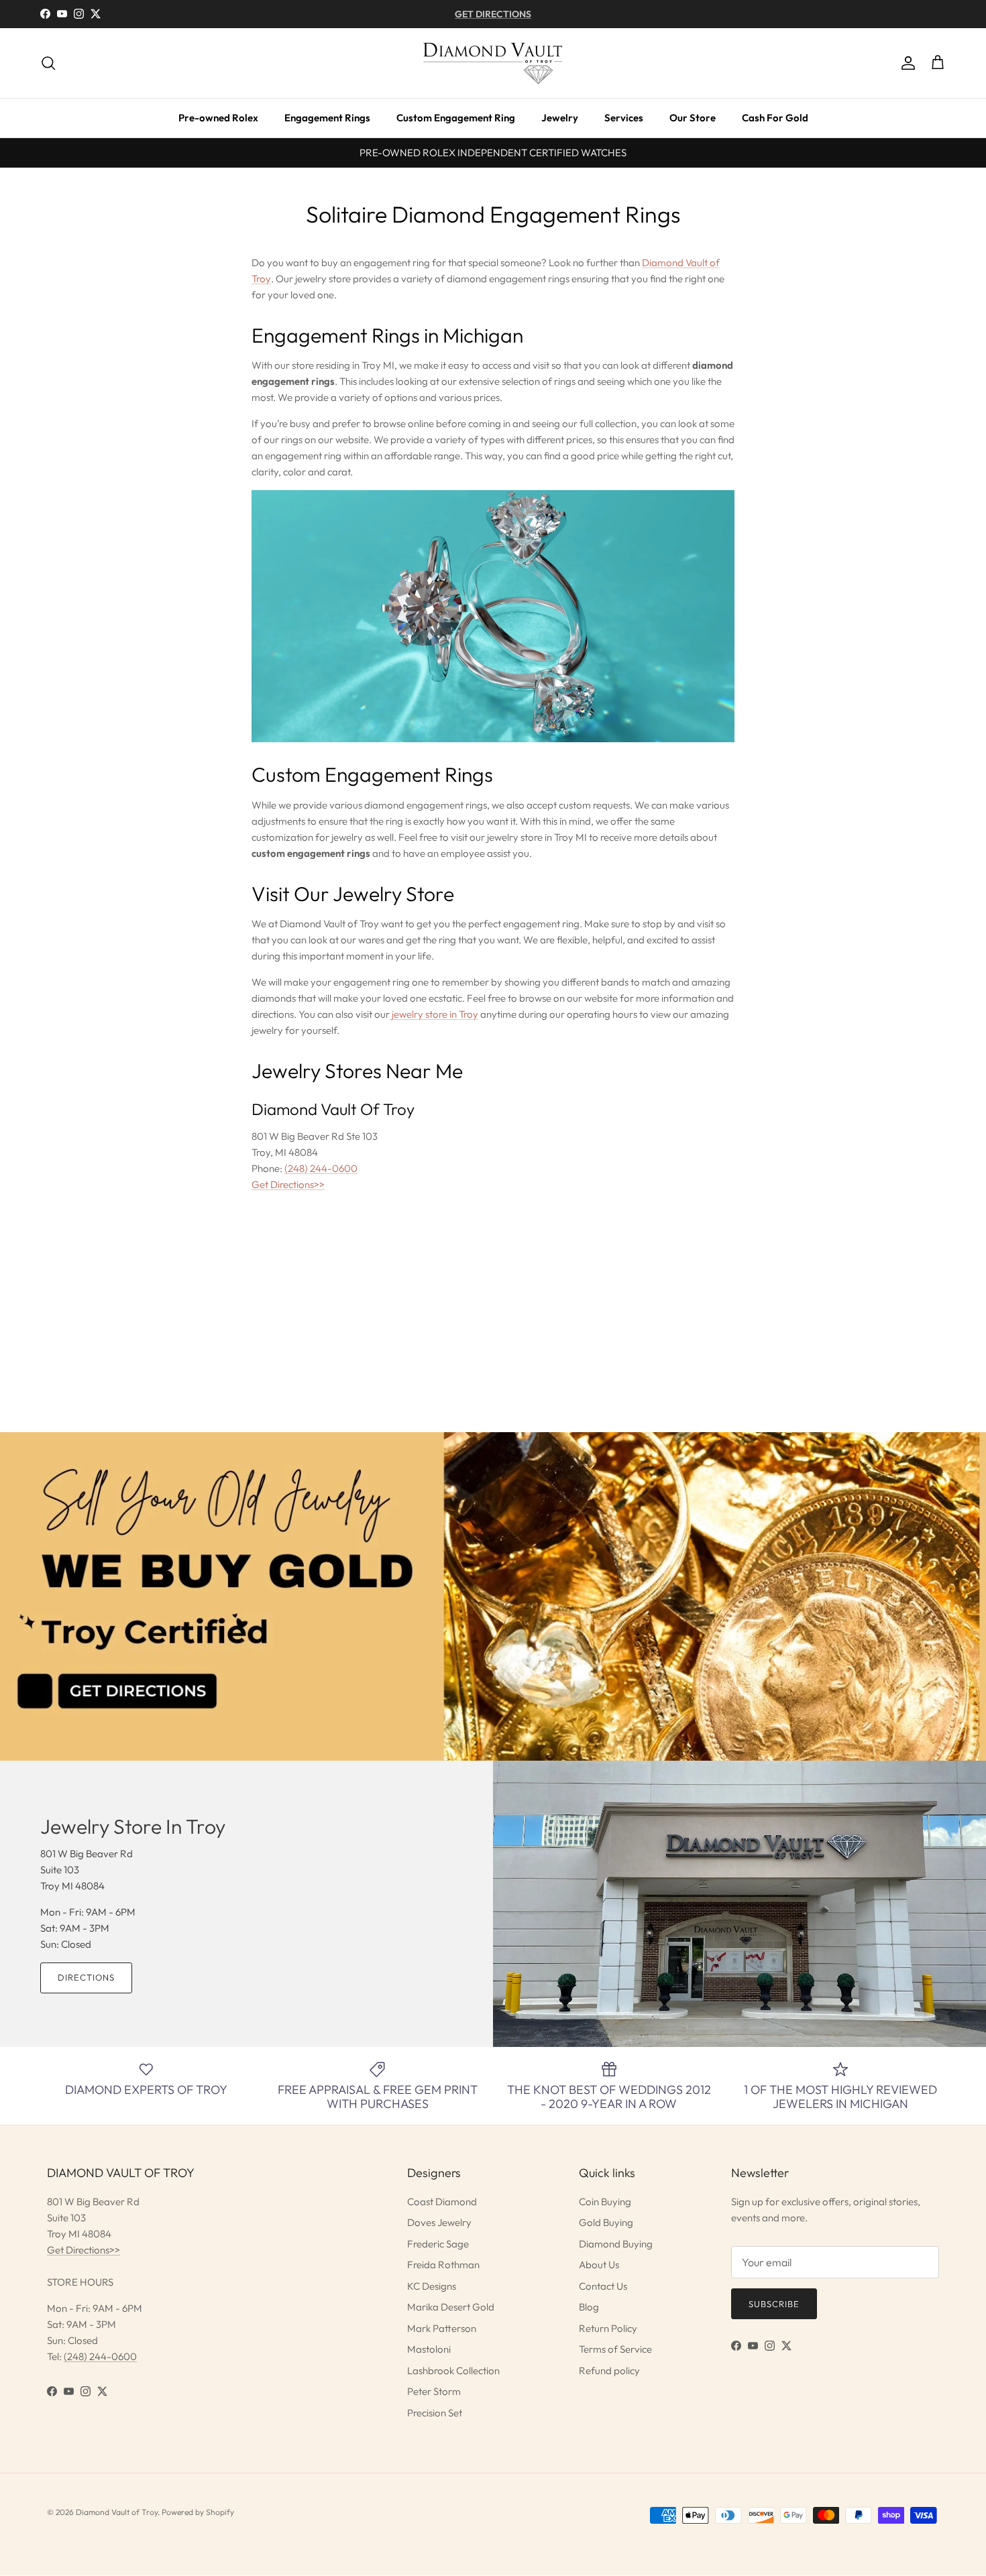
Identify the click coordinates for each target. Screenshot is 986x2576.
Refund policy (609, 2370)
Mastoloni (429, 2349)
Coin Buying (605, 2202)
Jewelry (560, 118)
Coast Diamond (442, 2202)
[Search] (48, 63)
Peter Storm (434, 2391)
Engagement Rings (327, 118)
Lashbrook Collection (453, 2370)
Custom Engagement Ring (456, 118)
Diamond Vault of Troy (117, 2512)
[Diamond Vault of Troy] (493, 63)
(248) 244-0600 (321, 1168)
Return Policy (608, 2328)
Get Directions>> (288, 1184)
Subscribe (774, 2304)
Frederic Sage (438, 2244)
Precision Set (435, 2413)
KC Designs (432, 2286)
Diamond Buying (616, 2244)
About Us (599, 2265)
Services (624, 118)
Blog (589, 2307)
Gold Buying (606, 2222)
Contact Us (603, 2286)
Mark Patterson (442, 2328)
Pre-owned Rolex (218, 118)
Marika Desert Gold (451, 2307)
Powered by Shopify (198, 2512)
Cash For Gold (775, 118)
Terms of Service (615, 2349)
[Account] (906, 63)
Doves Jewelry (439, 2222)
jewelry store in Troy (435, 1014)
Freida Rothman (443, 2265)
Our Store (693, 118)
